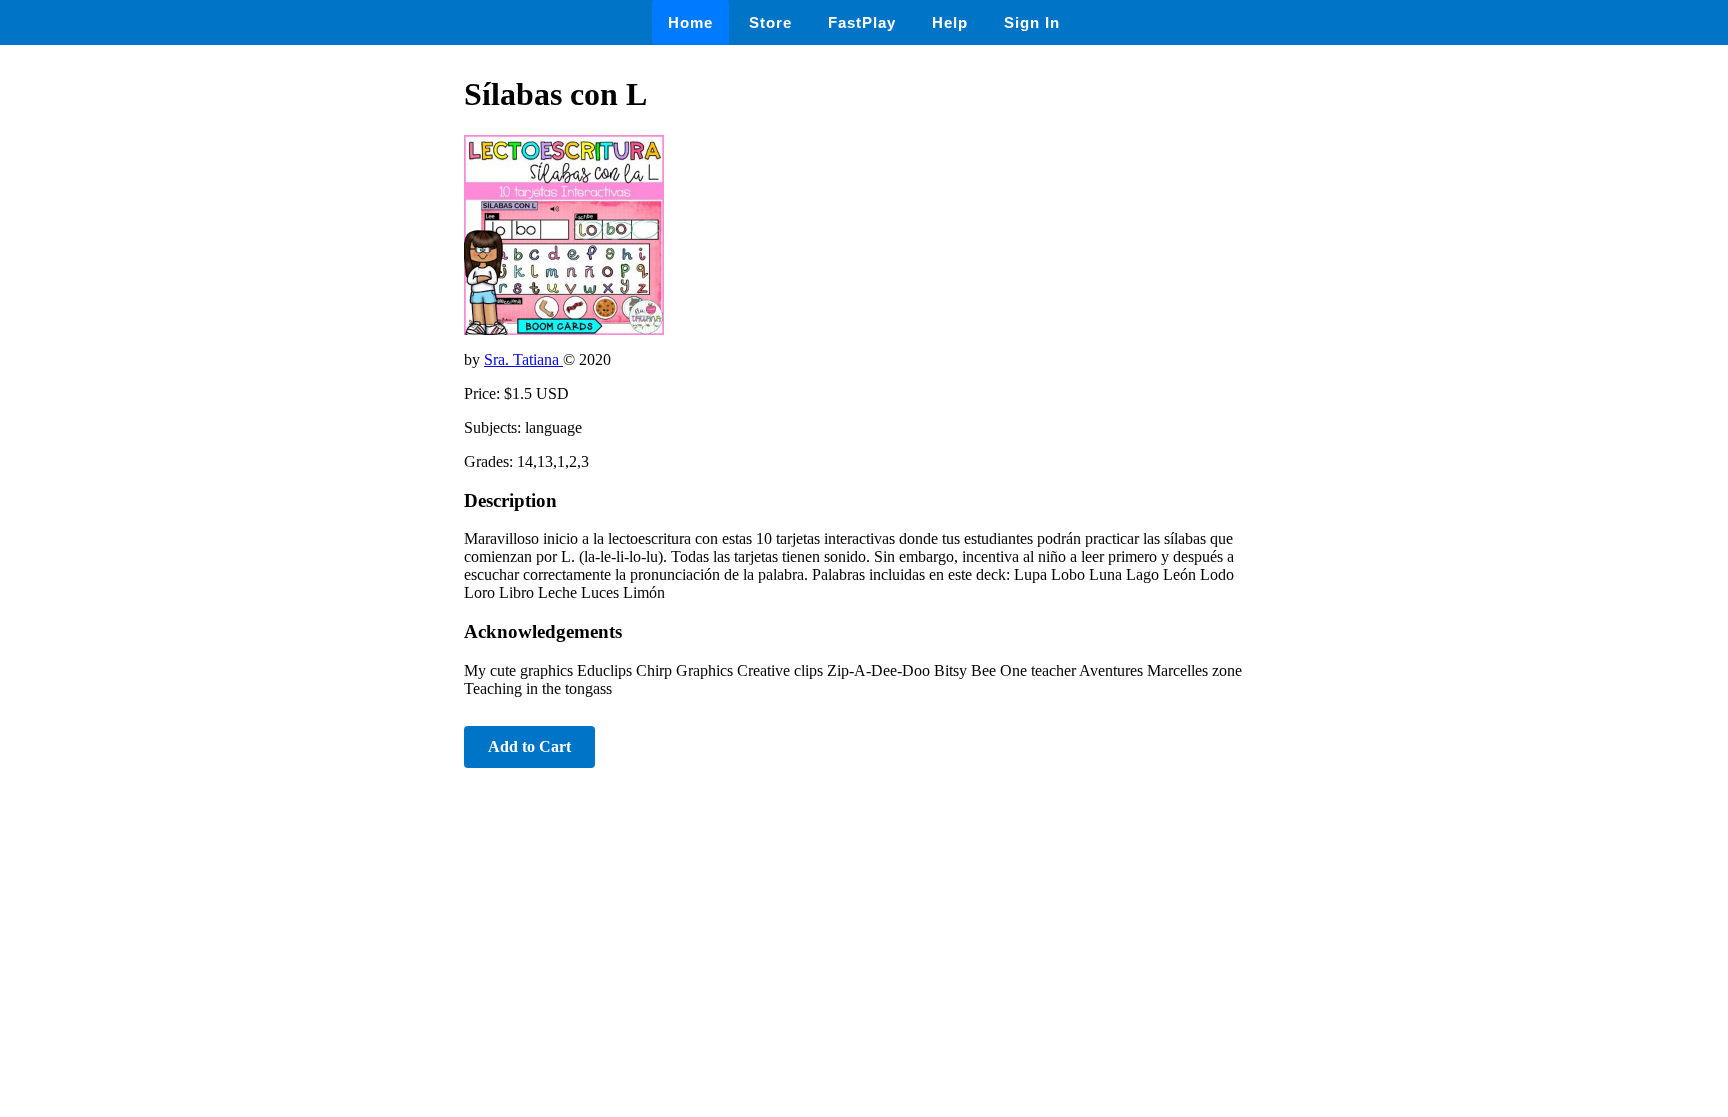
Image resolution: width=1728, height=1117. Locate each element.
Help (950, 22)
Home (690, 22)
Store (770, 22)
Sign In (1032, 22)
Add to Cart (529, 746)
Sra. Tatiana (523, 359)
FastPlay (862, 22)
